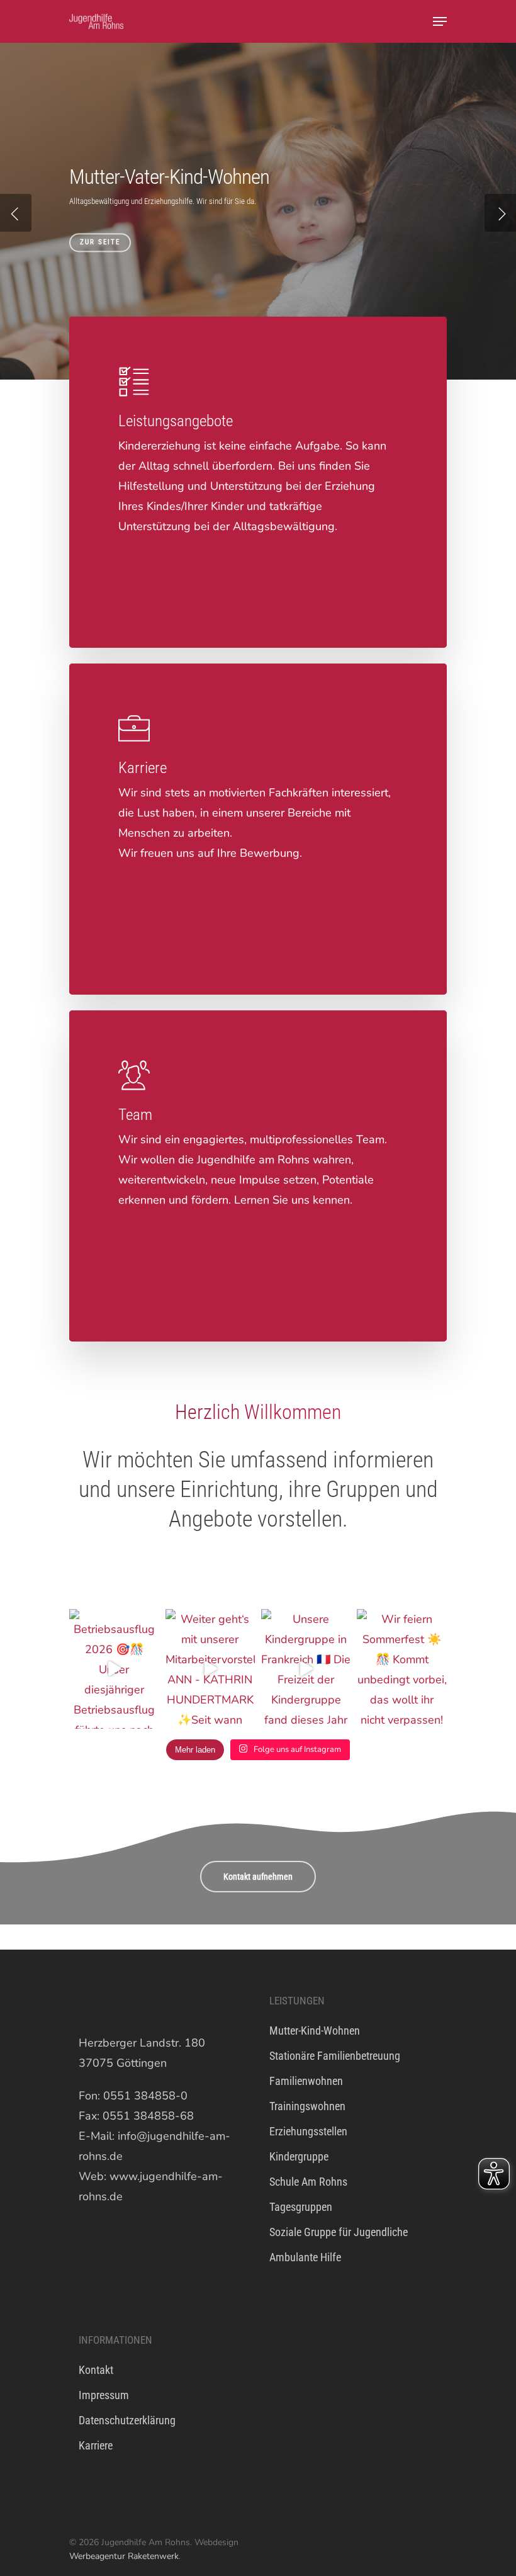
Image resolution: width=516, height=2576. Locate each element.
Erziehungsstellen (308, 2131)
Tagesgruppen (301, 2207)
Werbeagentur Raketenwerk (124, 2556)
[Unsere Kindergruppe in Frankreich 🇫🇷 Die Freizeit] (306, 1669)
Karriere (96, 2445)
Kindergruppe (299, 2156)
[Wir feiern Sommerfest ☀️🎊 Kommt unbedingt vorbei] (401, 1669)
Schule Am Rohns (308, 2182)
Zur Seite (100, 242)
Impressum (104, 2395)
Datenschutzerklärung (127, 2420)
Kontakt (96, 2370)
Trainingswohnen (307, 2106)
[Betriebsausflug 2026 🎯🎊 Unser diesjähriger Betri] (114, 1669)
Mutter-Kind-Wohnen (315, 2031)
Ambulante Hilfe (305, 2257)
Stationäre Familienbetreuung (335, 2056)
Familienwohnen (306, 2081)
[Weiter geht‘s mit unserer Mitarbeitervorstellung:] (210, 1669)
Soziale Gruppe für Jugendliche (339, 2232)
